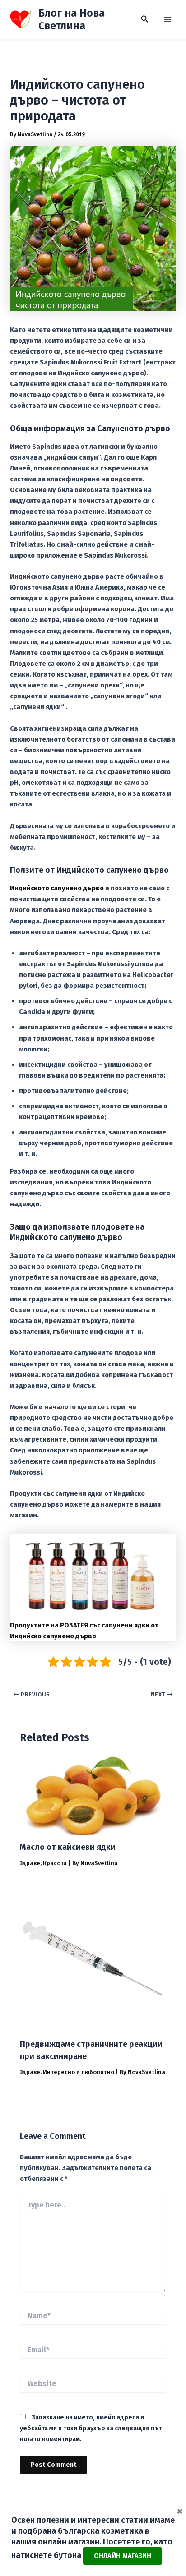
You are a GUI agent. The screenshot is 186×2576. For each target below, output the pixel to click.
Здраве (30, 1863)
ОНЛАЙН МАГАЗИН (123, 2556)
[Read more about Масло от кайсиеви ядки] (93, 1795)
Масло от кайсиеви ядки (68, 1847)
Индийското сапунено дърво (57, 888)
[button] (145, 19)
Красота (55, 1863)
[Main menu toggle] (167, 19)
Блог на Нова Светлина (72, 19)
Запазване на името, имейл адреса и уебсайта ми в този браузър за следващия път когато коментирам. (91, 2428)
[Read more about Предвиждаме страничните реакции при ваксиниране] (93, 1958)
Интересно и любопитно (79, 2072)
